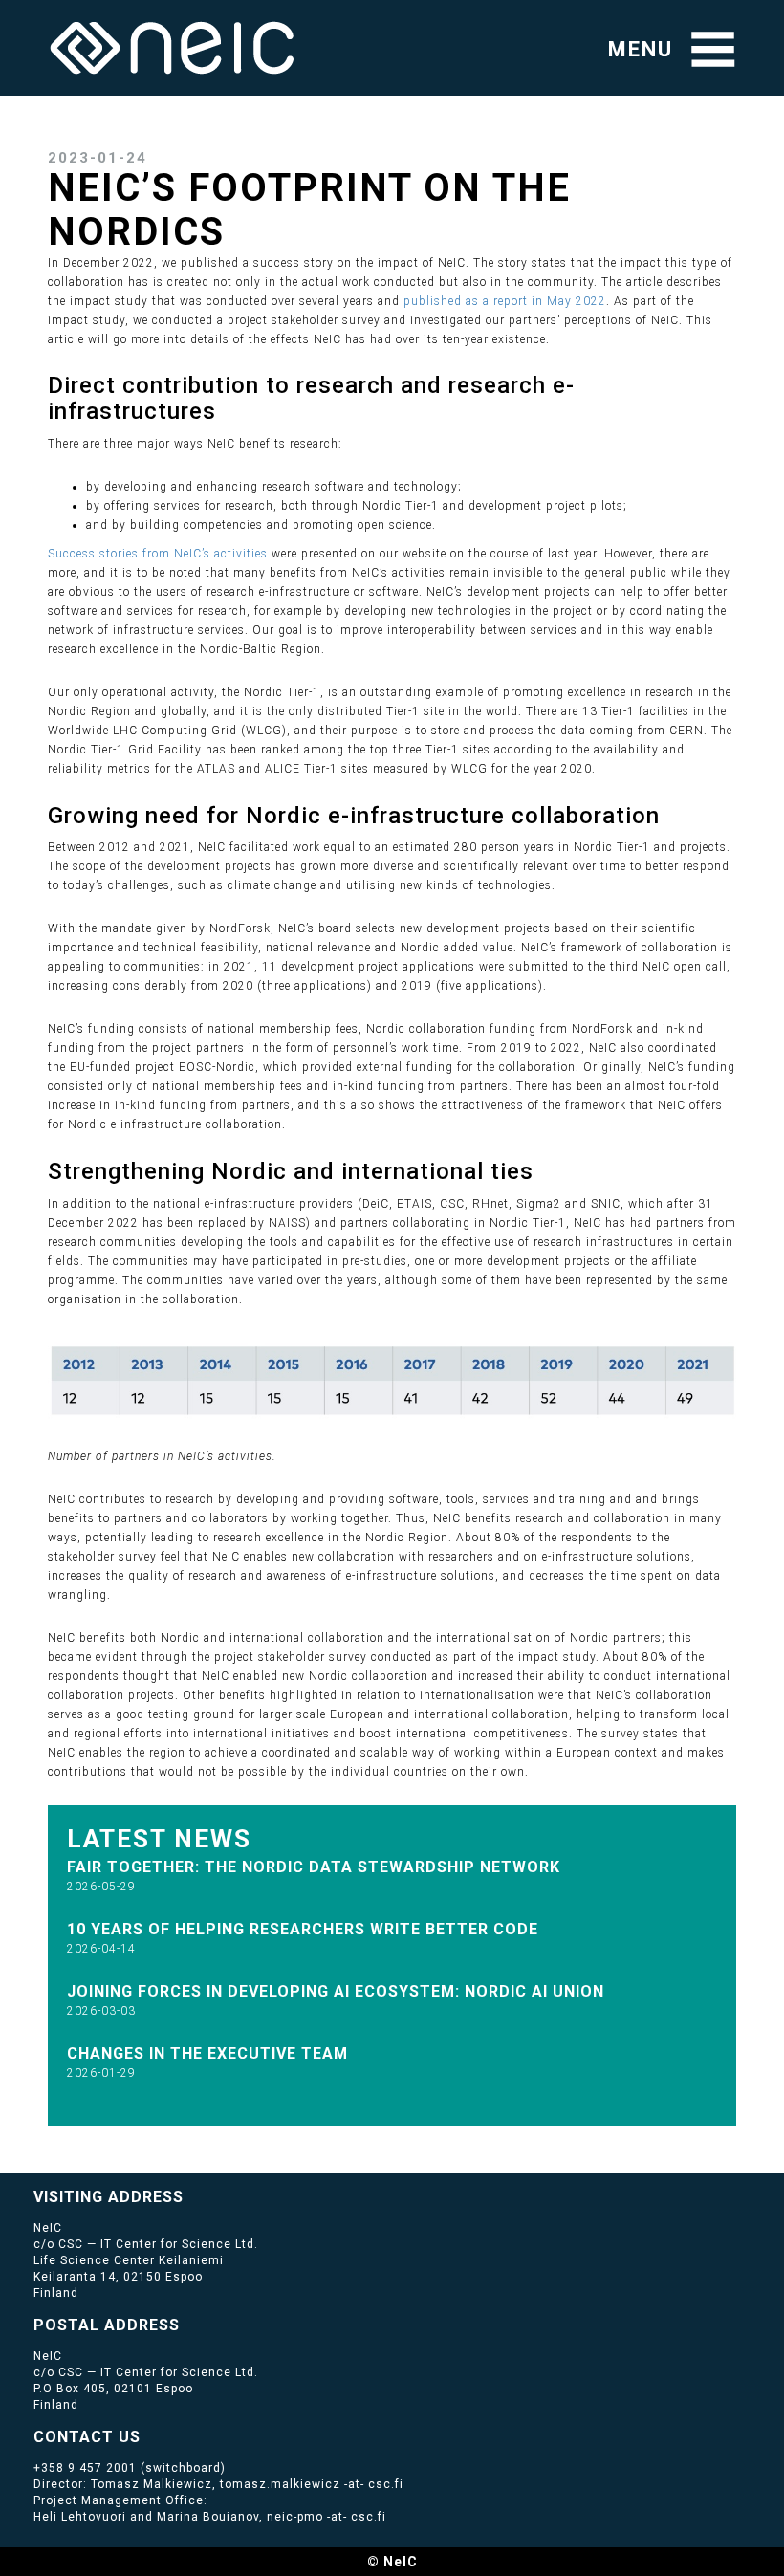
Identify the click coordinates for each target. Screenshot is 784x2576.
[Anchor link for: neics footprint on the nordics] (245, 228)
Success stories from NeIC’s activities (158, 554)
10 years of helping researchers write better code (303, 1929)
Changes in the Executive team (207, 2053)
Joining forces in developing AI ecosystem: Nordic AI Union (336, 1991)
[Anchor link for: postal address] (188, 2324)
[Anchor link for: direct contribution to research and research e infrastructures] (228, 409)
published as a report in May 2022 (505, 301)
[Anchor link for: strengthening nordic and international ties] (545, 1169)
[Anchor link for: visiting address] (192, 2195)
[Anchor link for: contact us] (149, 2435)
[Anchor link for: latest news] (265, 1837)
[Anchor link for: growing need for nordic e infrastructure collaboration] (672, 813)
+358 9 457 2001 (85, 2468)
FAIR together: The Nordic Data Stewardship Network (314, 1867)
